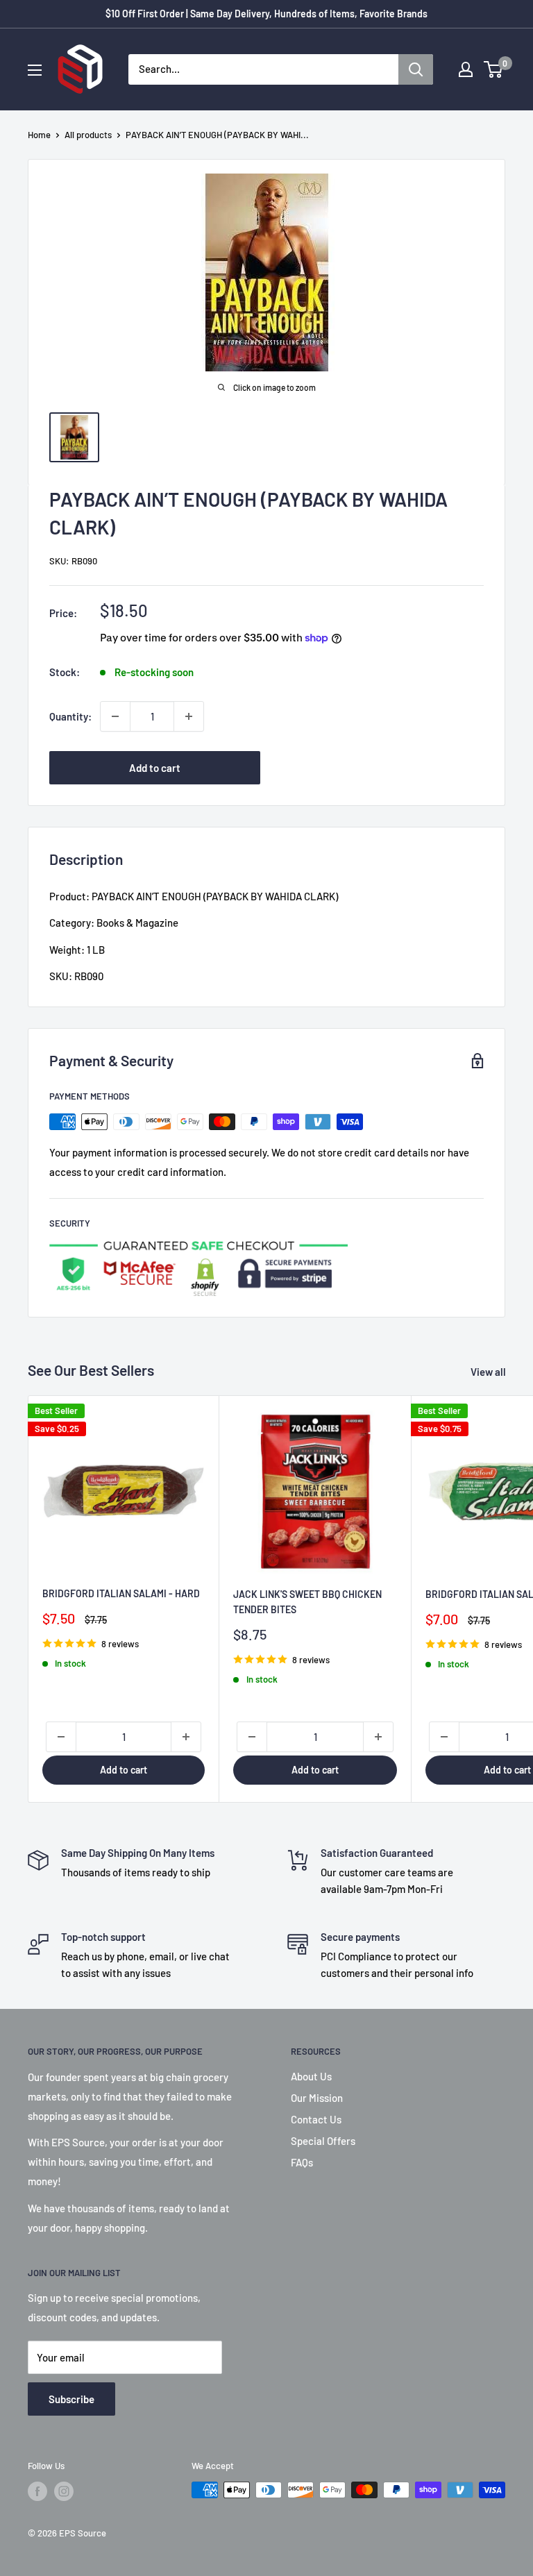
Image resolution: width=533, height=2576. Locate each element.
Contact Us (316, 2119)
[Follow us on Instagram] (64, 2491)
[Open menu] (35, 70)
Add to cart (155, 768)
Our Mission (317, 2098)
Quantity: (70, 716)
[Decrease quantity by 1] (115, 716)
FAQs (302, 2162)
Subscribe (71, 2399)
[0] (494, 69)
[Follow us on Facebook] (37, 2491)
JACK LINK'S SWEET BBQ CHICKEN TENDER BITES (307, 1602)
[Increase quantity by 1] (189, 716)
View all (489, 1372)
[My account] (466, 69)
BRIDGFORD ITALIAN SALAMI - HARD (121, 1593)
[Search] (416, 69)
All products (88, 135)
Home (39, 135)
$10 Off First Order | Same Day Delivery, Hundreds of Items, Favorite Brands (266, 14)
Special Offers (323, 2141)
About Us (311, 2076)
